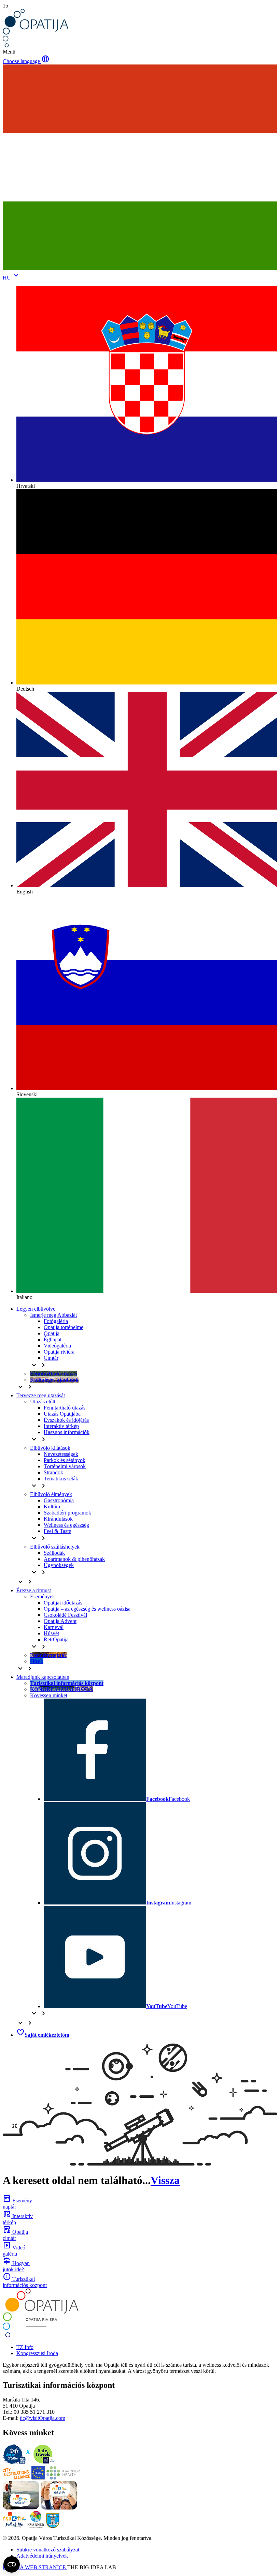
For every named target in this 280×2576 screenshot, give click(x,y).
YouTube (167, 2006)
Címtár (51, 1358)
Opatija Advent (60, 1621)
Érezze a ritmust (34, 1590)
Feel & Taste (57, 1531)
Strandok (53, 1472)
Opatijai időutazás (63, 1603)
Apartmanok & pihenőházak (74, 1559)
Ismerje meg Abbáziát (53, 1315)
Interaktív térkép (61, 1426)
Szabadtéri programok (67, 1513)
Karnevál (54, 1627)
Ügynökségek (59, 1565)
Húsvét (51, 1633)
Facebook (168, 1799)
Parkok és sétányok (65, 1460)
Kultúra (52, 1507)
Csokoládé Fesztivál (65, 1615)
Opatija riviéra (59, 1352)
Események (43, 1596)
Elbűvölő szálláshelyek (55, 1547)
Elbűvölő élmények (51, 1494)
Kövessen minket (49, 1695)
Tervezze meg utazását (41, 1395)
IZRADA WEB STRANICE (35, 2567)
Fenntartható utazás (65, 1408)
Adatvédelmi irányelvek (42, 2556)
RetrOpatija (56, 1639)
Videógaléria (57, 1346)
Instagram (169, 1903)
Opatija (52, 1333)
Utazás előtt (43, 1402)
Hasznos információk (67, 1432)
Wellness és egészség (66, 1525)
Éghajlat (53, 1339)
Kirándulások (58, 1519)
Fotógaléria (56, 1321)
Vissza (165, 2180)
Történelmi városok (65, 1466)
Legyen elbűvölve (36, 1309)
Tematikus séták (61, 1479)
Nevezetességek (61, 1454)
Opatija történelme (64, 1327)
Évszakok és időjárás (66, 1420)
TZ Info (25, 2347)
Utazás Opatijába (62, 1414)
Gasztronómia (59, 1500)
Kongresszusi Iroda (37, 2353)
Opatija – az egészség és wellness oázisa (87, 1609)
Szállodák (54, 1553)
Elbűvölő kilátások (50, 1448)
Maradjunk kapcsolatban (43, 1677)
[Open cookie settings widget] (12, 2564)
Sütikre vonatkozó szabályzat (48, 2550)
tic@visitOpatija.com (43, 2418)
